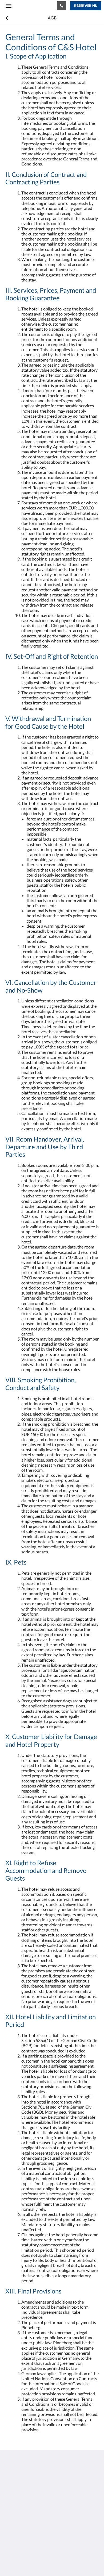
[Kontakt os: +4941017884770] (62, 6)
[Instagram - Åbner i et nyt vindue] (11, 2524)
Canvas (35, 2562)
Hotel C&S (24, 6)
